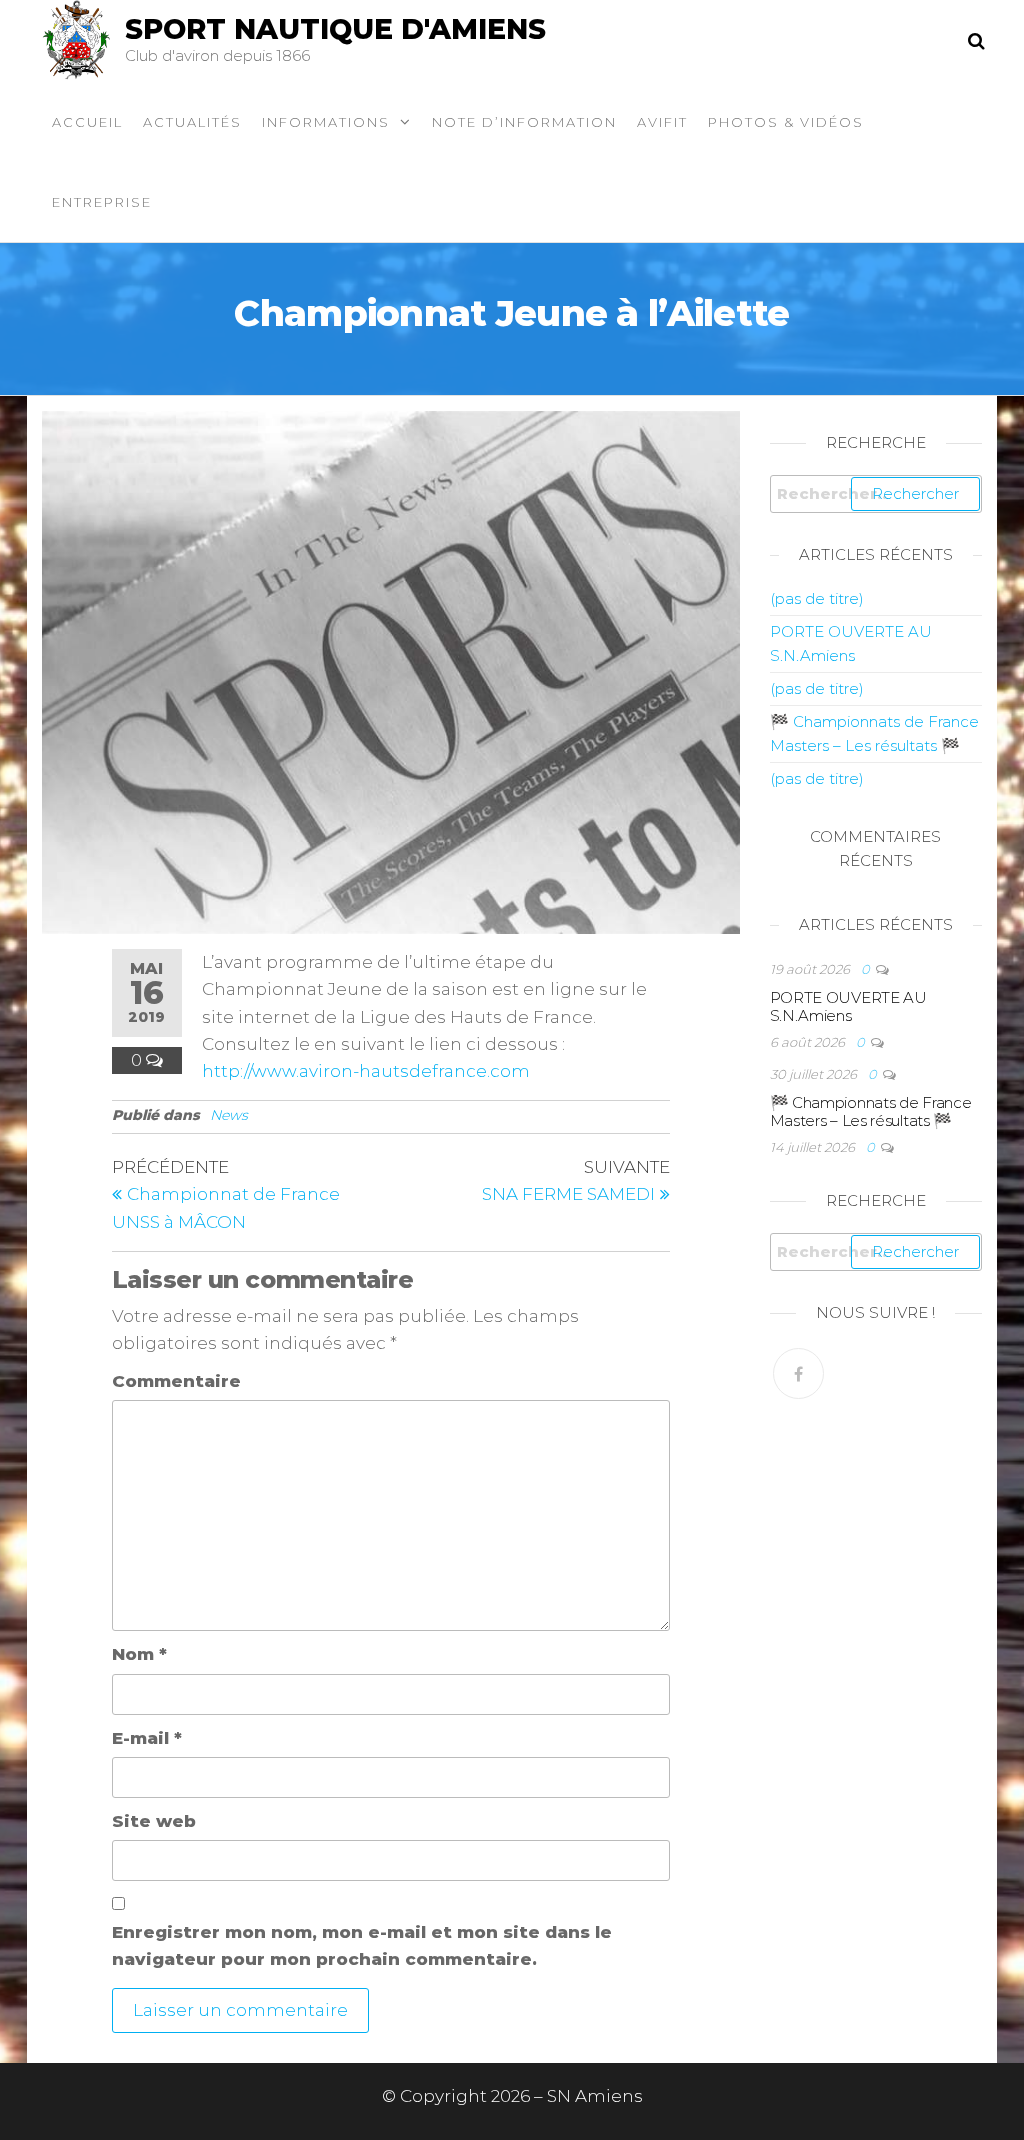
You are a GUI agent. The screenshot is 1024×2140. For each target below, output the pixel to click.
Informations (326, 122)
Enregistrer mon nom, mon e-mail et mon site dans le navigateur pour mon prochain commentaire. (362, 1945)
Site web (154, 1821)
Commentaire (176, 1381)
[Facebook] (798, 1373)
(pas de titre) (817, 598)
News (229, 1115)
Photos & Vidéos (786, 122)
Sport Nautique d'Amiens (335, 29)
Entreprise (102, 202)
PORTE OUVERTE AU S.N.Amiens (848, 1006)
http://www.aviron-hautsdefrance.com (366, 1071)
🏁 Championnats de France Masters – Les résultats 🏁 (871, 1111)
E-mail (147, 1738)
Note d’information (524, 122)
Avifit (662, 122)
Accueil (87, 122)
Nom (139, 1654)
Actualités (192, 122)
